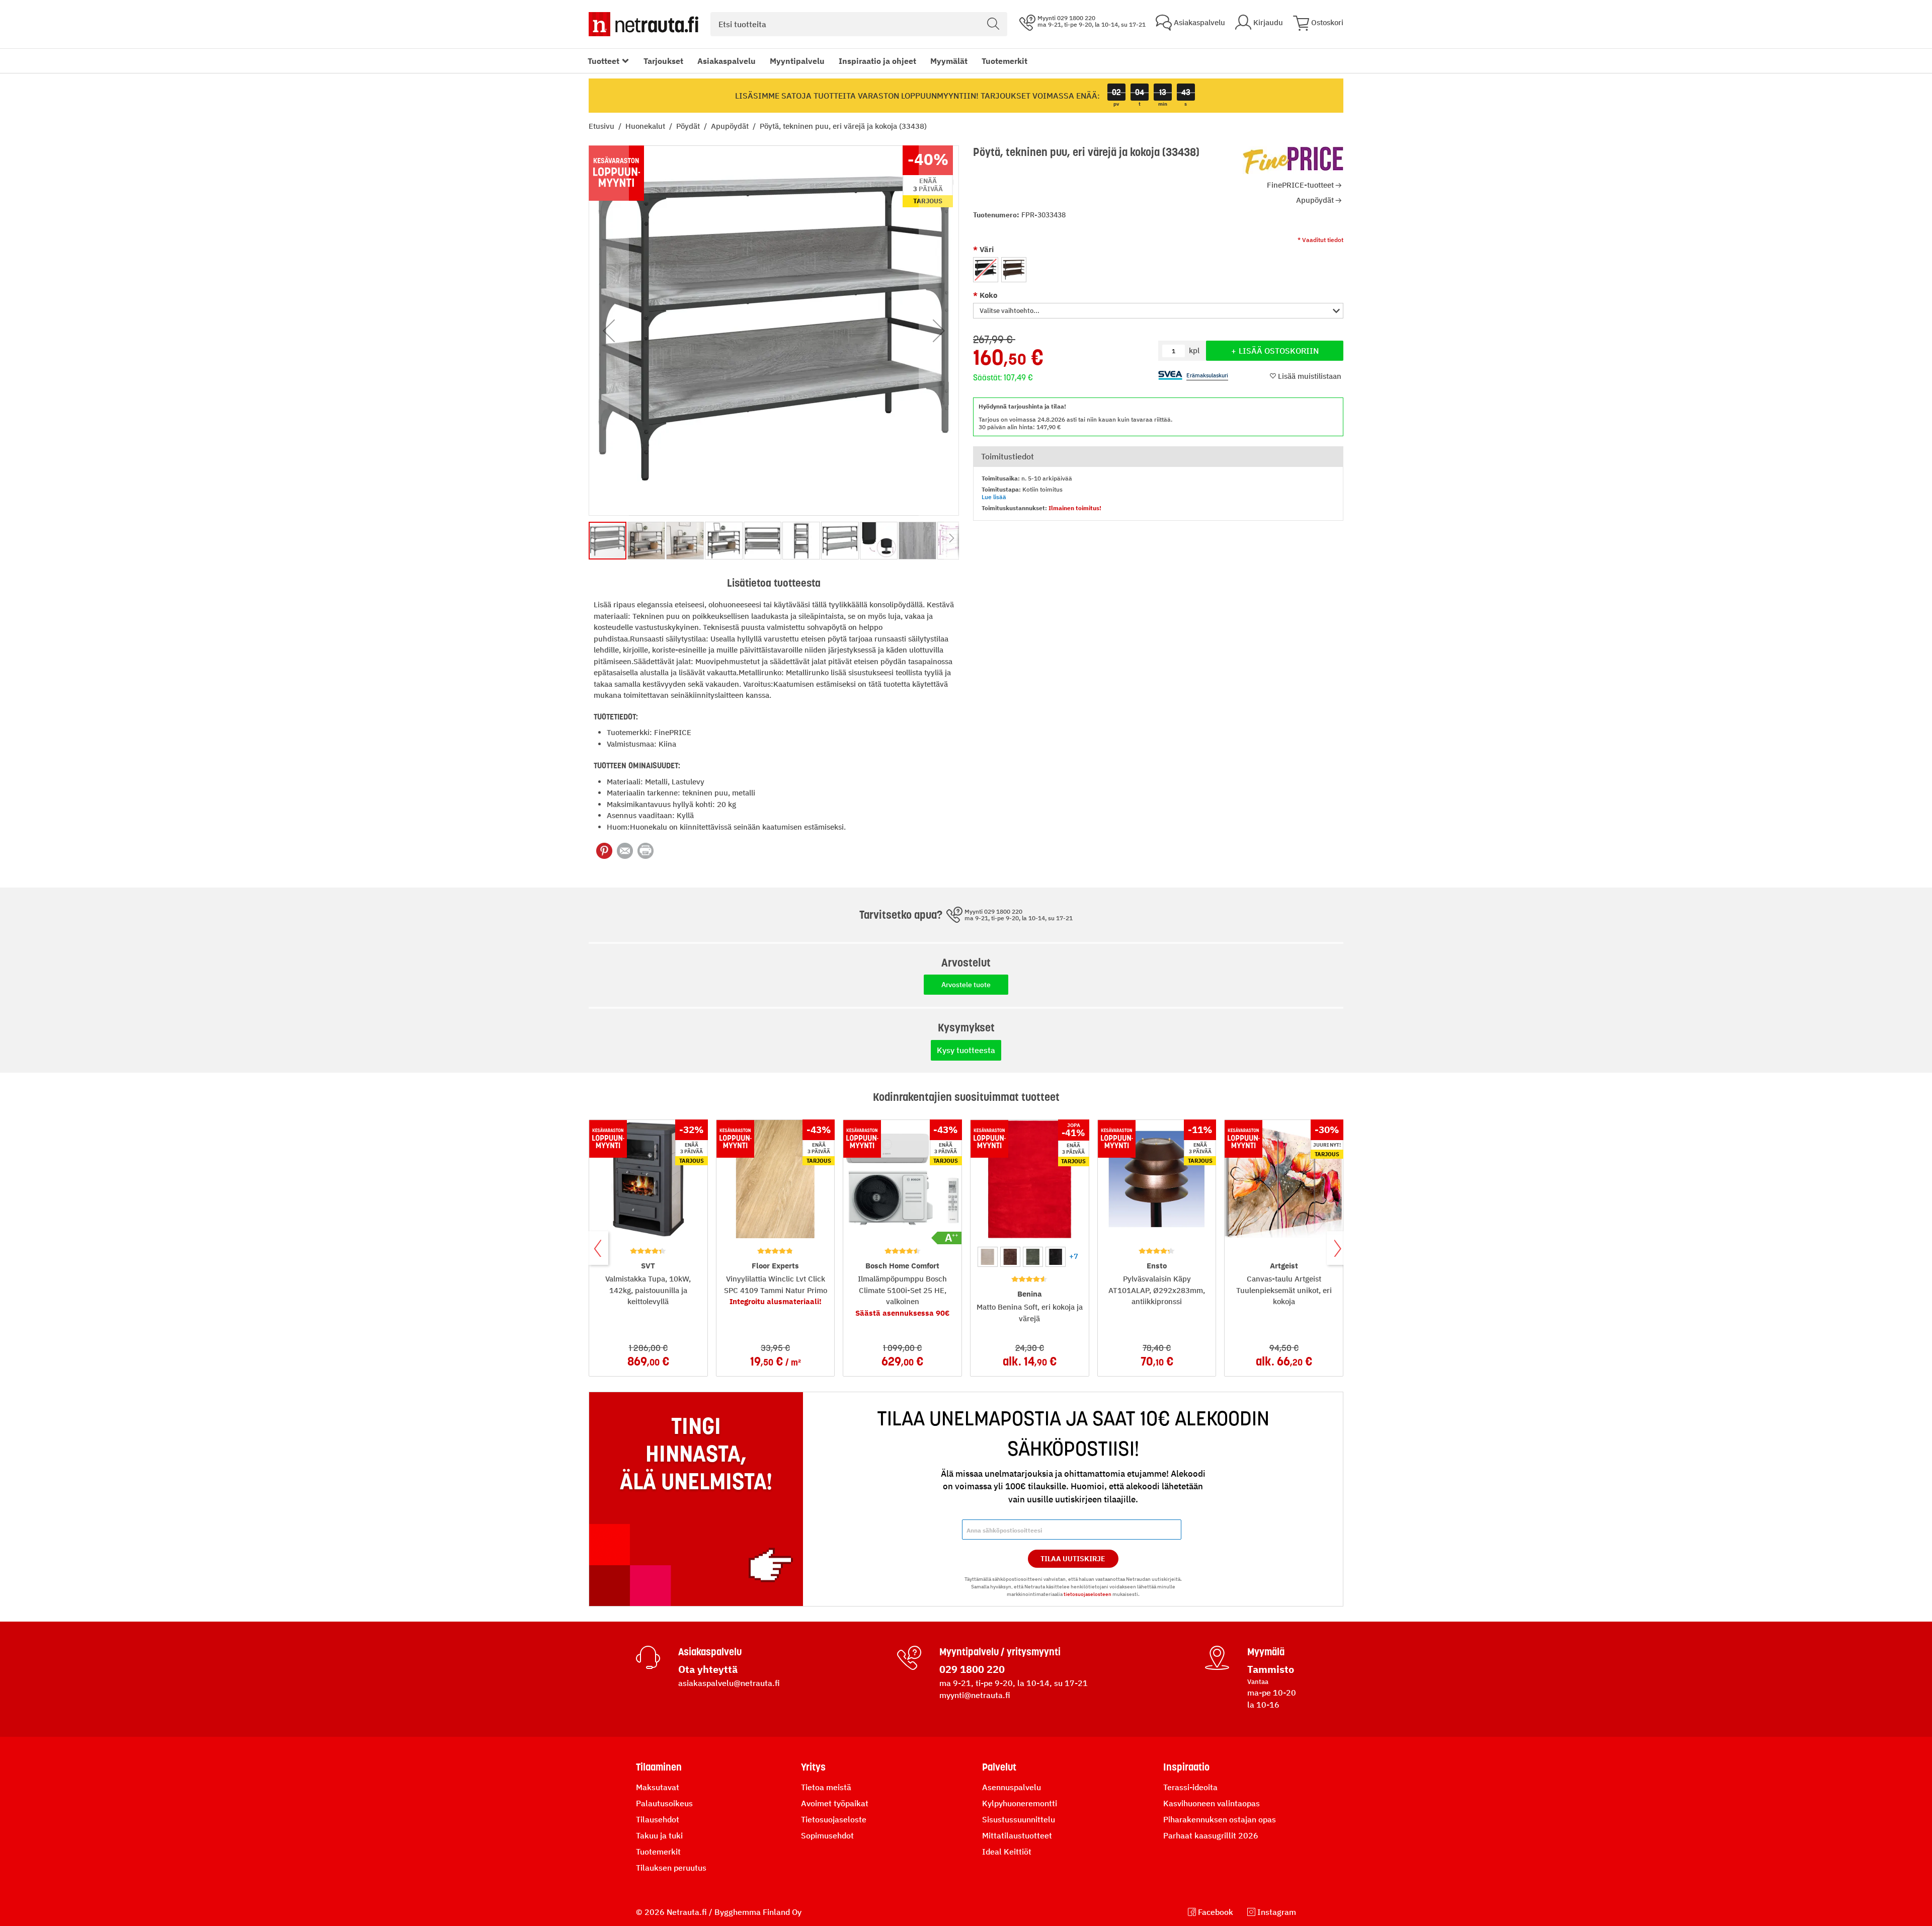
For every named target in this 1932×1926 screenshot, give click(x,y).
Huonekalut (646, 126)
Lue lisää (994, 497)
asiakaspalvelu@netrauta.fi (729, 1683)
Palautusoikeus (664, 1803)
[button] (1158, 311)
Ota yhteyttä (708, 1669)
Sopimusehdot (827, 1835)
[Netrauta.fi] (643, 24)
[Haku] (993, 24)
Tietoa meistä (826, 1787)
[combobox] (859, 24)
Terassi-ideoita (1190, 1787)
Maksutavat (658, 1787)
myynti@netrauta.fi (975, 1695)
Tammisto (1271, 1669)
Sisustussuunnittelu (1019, 1819)
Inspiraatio (1186, 1767)
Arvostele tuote (966, 985)
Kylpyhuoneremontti (1020, 1803)
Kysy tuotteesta (966, 1050)
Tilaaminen (659, 1767)
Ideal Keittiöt (1007, 1852)
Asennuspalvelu (1012, 1787)
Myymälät (949, 61)
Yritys (813, 1767)
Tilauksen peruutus (671, 1868)
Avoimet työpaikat (835, 1803)
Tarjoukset (663, 61)
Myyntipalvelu (797, 61)
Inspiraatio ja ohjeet (877, 61)
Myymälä (1266, 1652)
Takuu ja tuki (659, 1835)
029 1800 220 (972, 1669)
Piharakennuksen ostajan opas (1220, 1819)
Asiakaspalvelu (727, 61)
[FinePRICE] (1293, 160)
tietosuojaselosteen (1088, 1594)
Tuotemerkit (1004, 61)
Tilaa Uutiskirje (1073, 1559)
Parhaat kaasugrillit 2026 (1211, 1835)
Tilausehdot (658, 1819)
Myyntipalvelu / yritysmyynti (1000, 1652)
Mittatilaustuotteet (1017, 1835)
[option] (986, 270)
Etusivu (602, 126)
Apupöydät (731, 126)
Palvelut (999, 1767)
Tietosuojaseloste (834, 1819)
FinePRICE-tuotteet (1300, 185)
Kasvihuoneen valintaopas (1212, 1803)
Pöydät (689, 126)
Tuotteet (603, 61)
